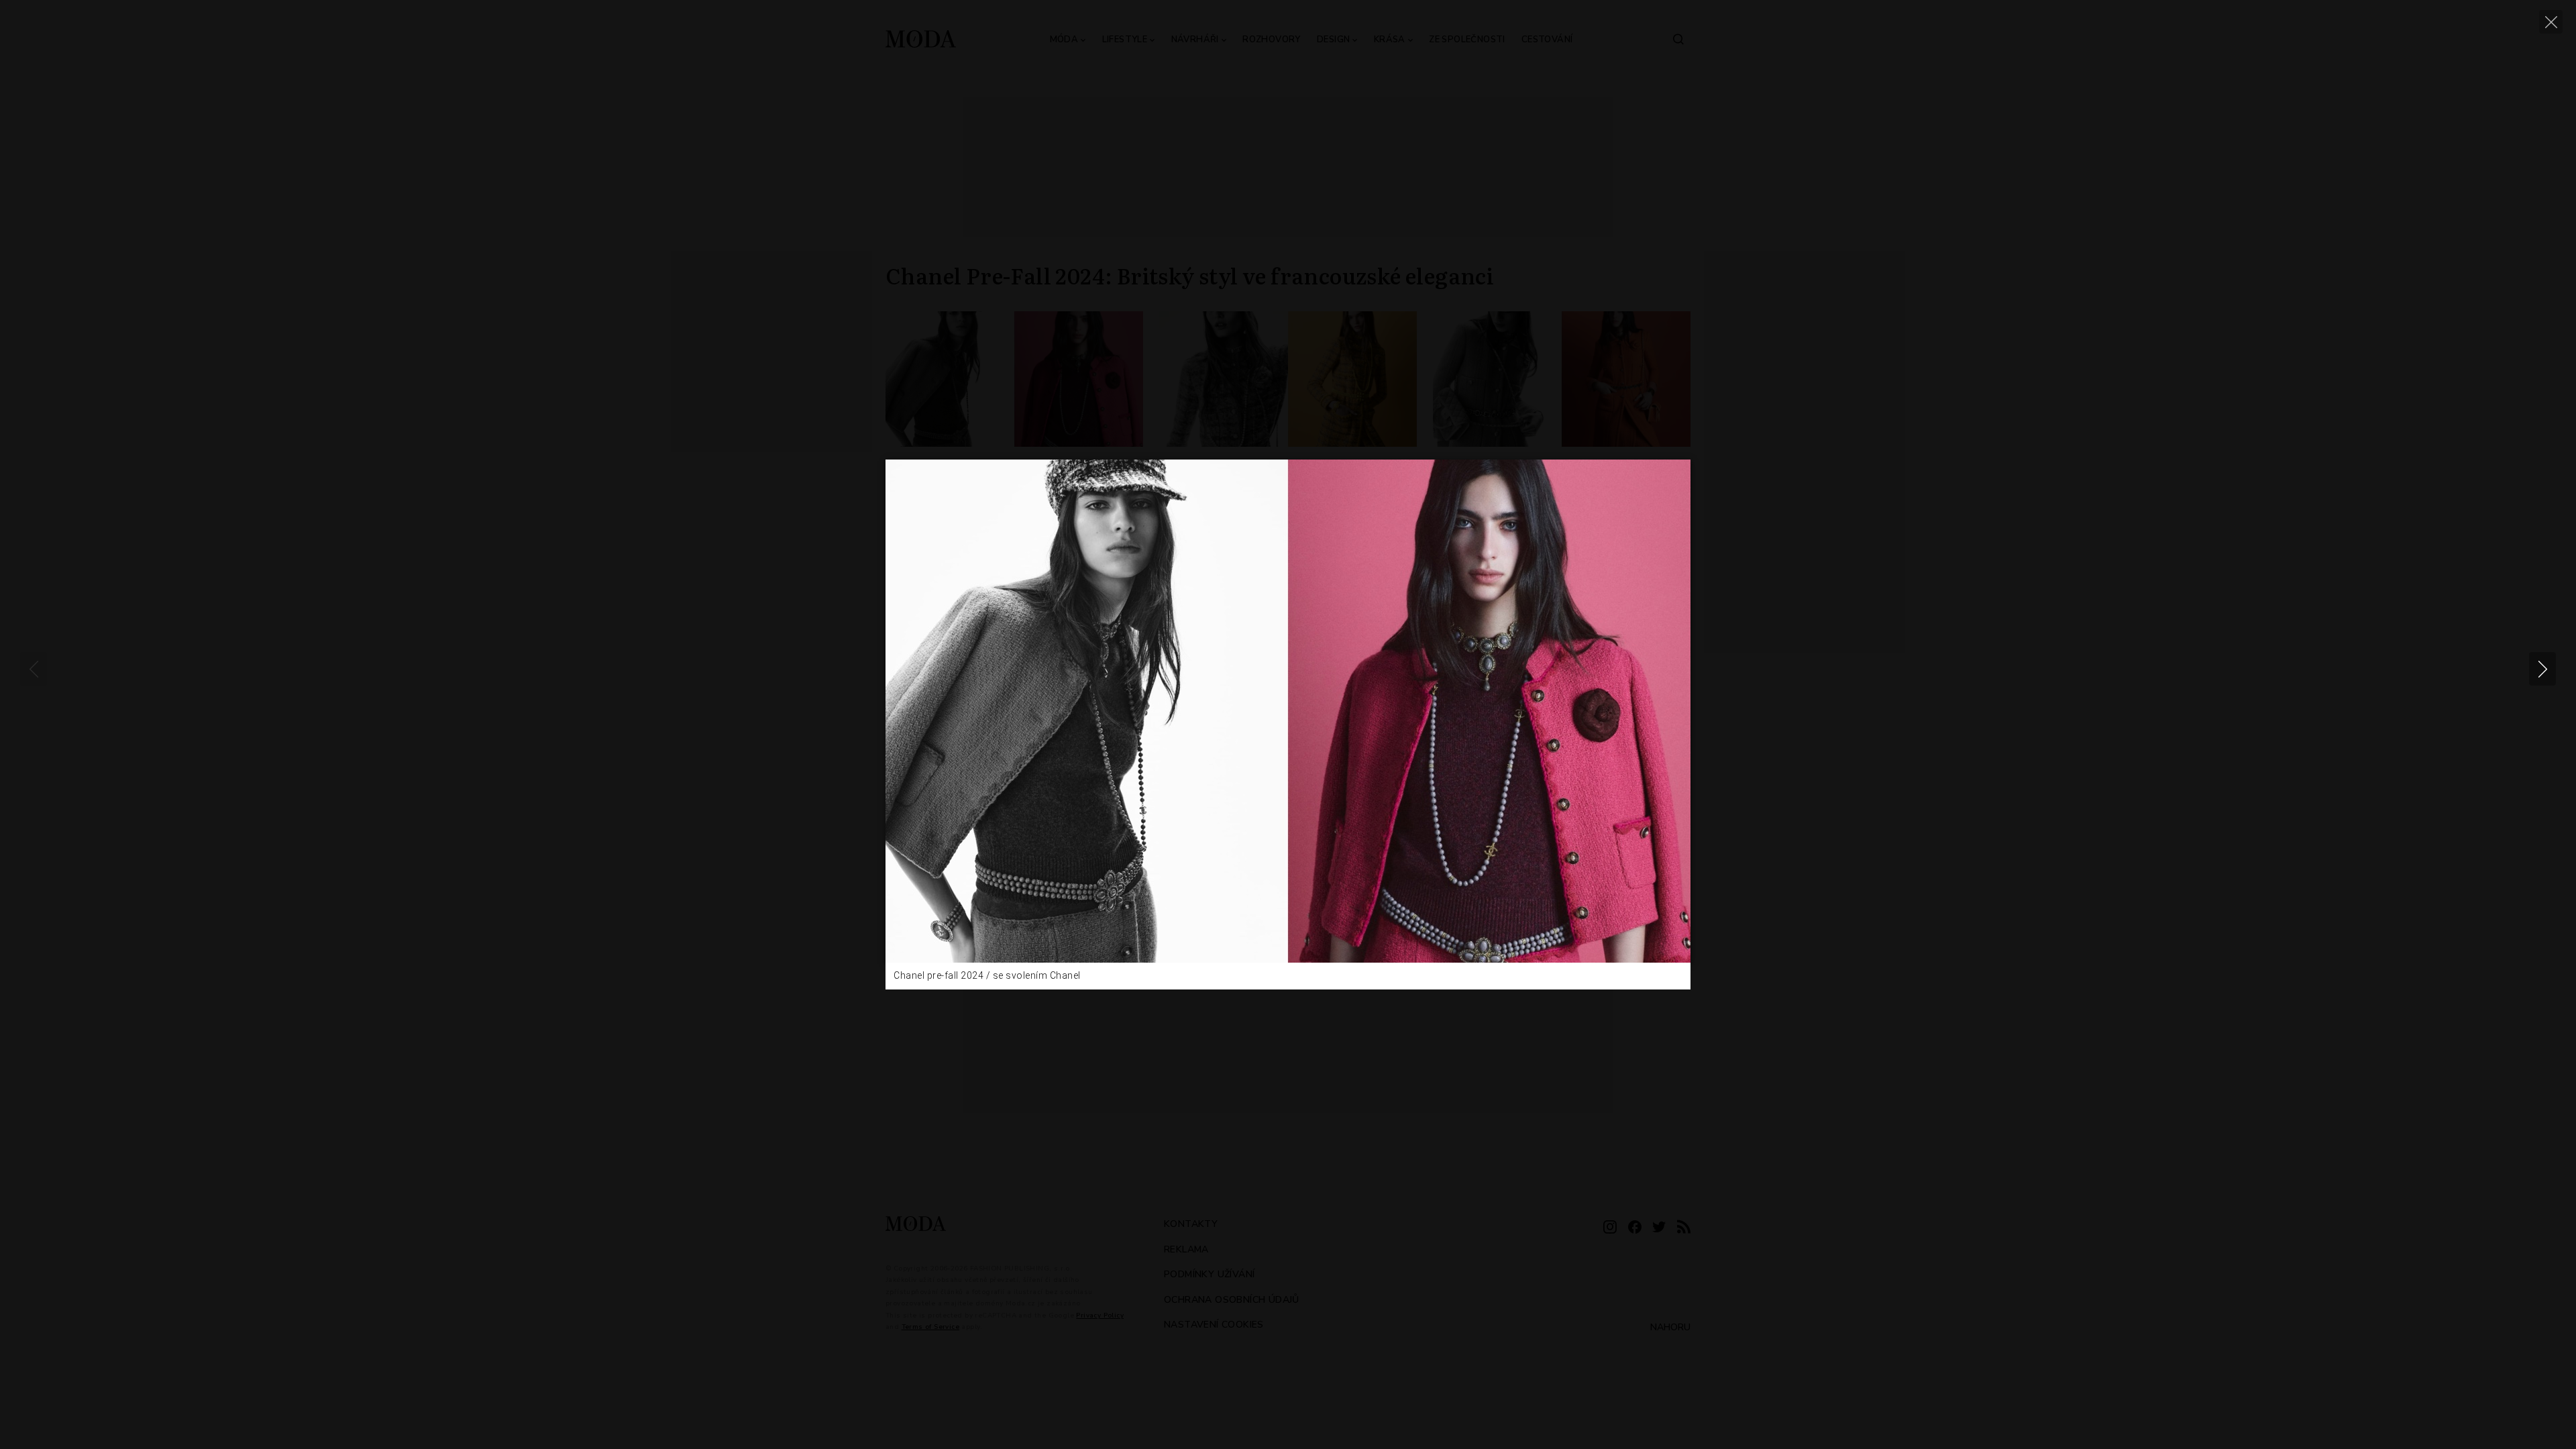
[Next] (2542, 669)
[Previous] (34, 669)
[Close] (2551, 22)
